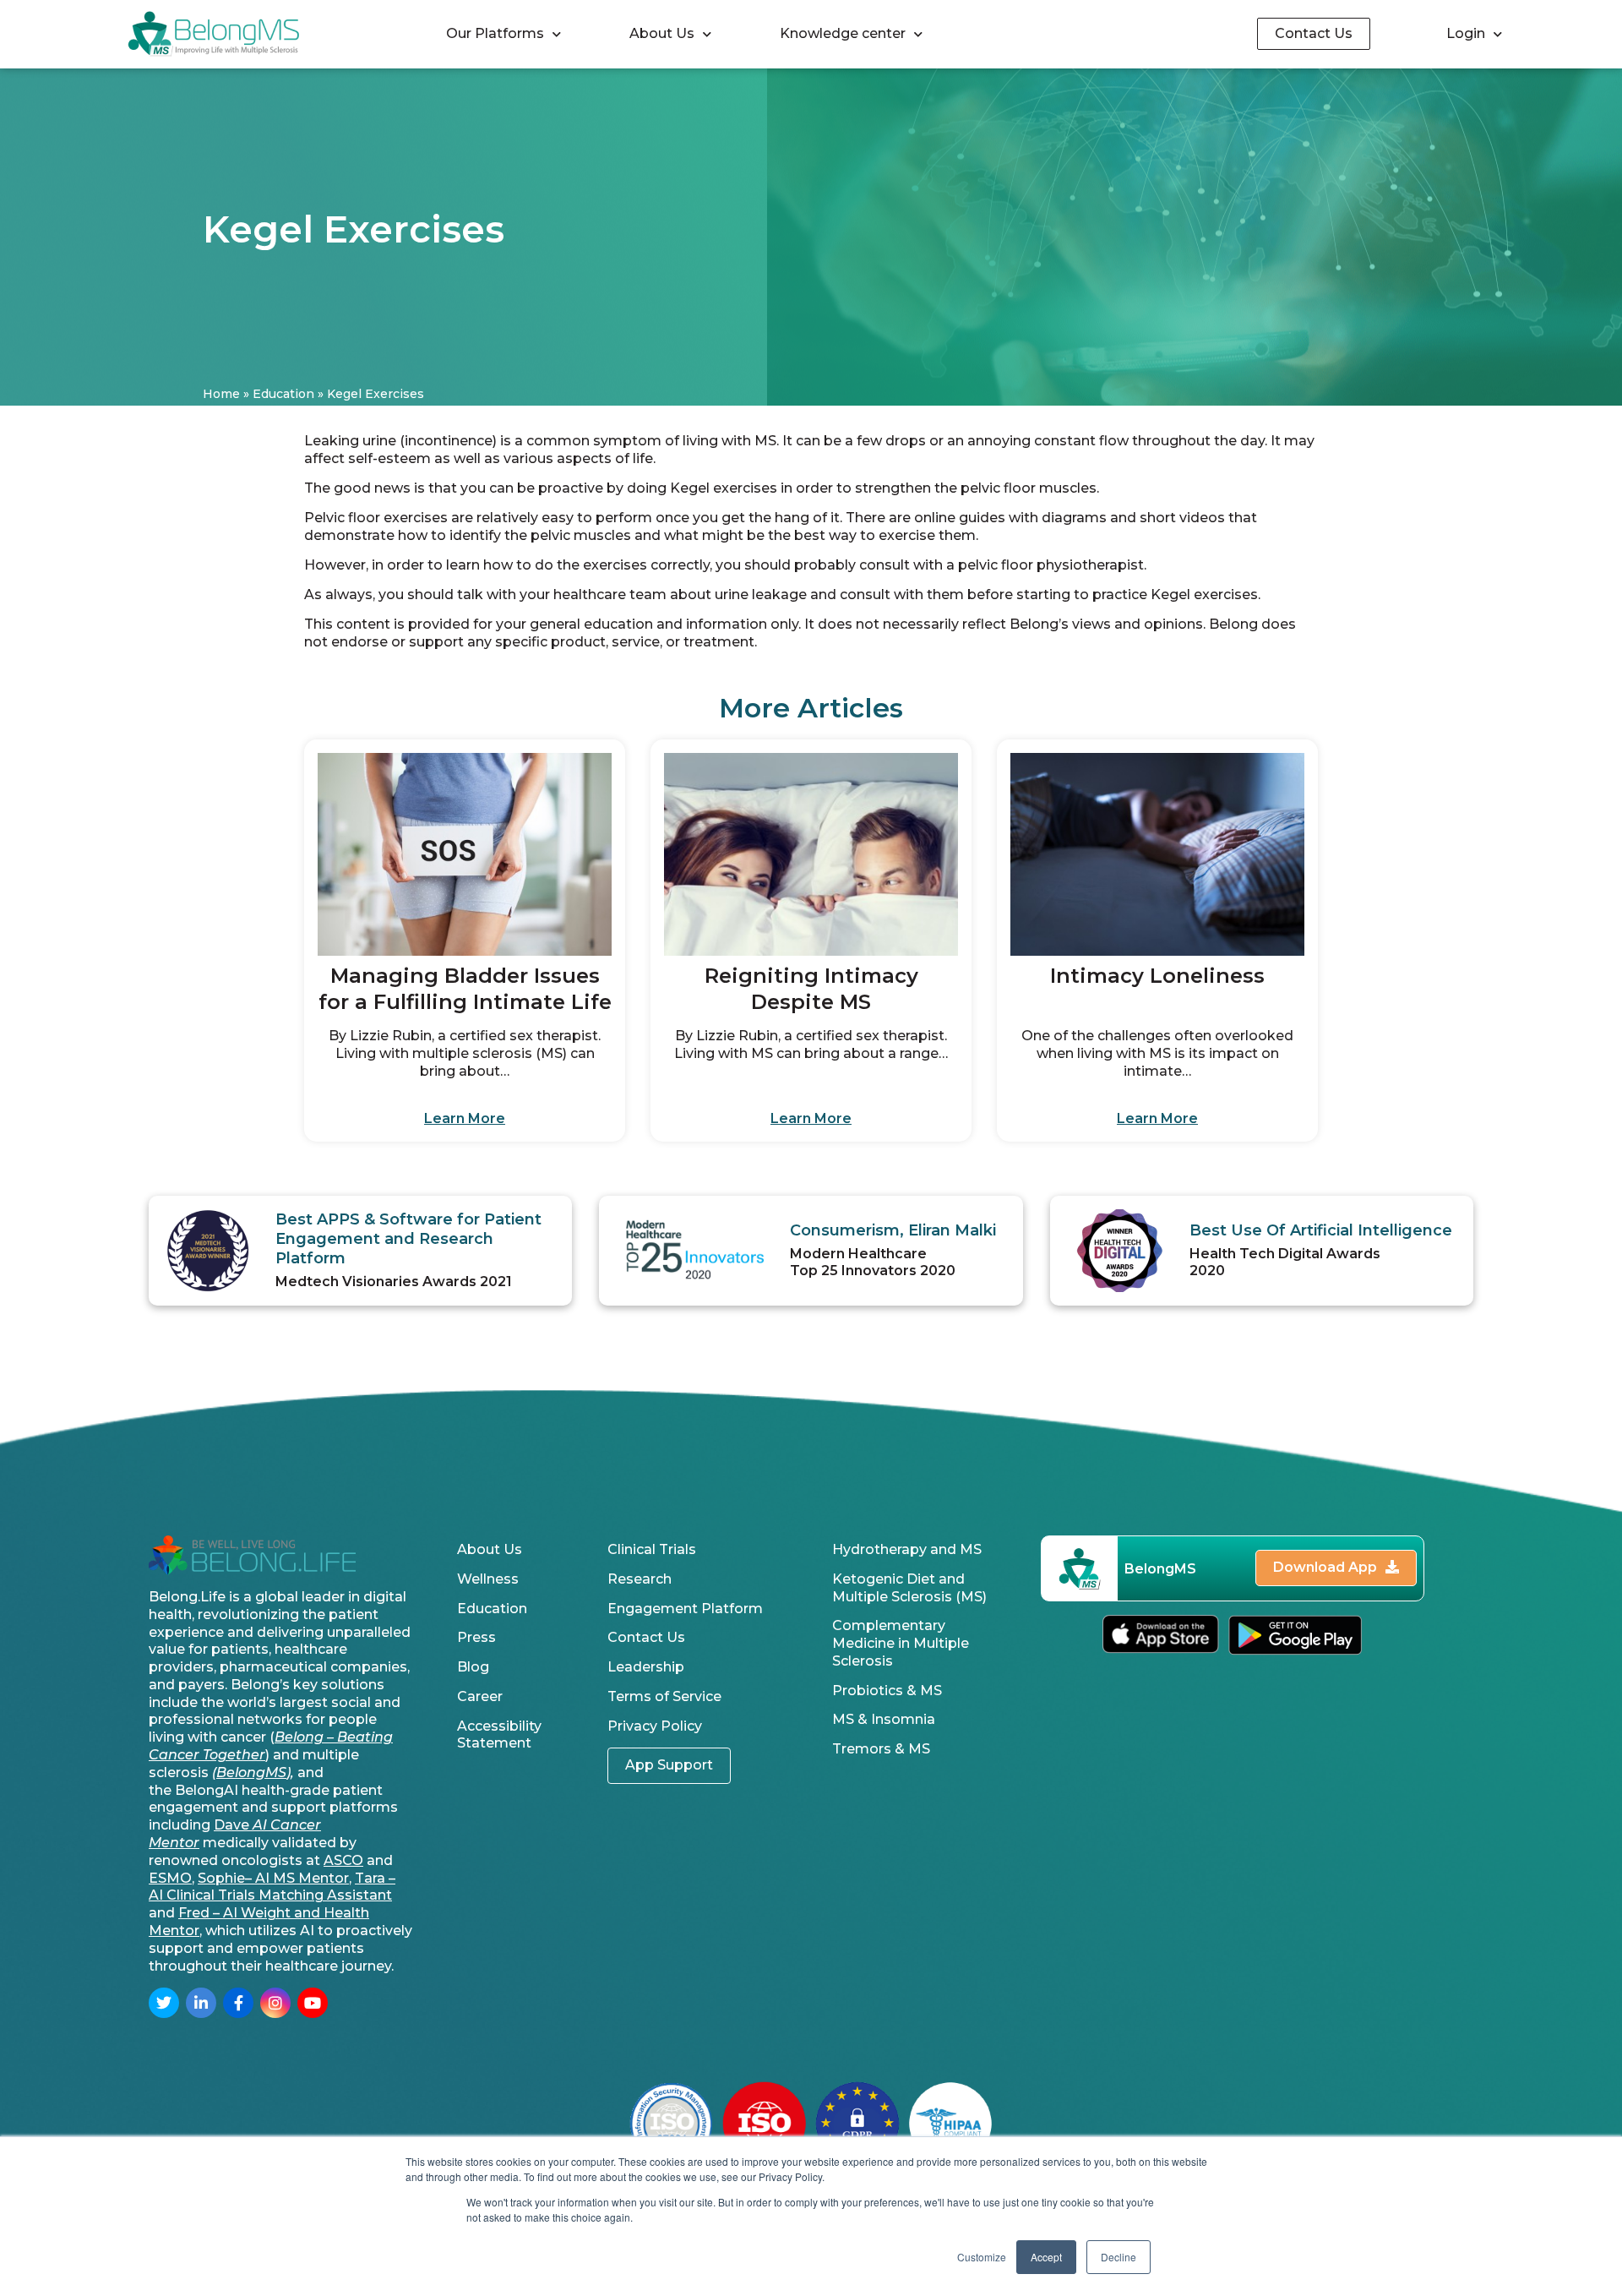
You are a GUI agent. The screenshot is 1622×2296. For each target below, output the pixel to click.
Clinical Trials (652, 1549)
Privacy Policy (655, 1726)
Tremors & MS (881, 1749)
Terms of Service (664, 1696)
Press (476, 1637)
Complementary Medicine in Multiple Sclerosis (901, 1643)
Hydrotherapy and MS (907, 1549)
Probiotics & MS (887, 1691)
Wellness (488, 1579)
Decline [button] (1119, 2257)
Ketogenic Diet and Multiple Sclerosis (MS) (909, 1588)
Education (283, 394)
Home (221, 394)
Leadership (646, 1667)
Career (480, 1696)
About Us (662, 33)
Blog (473, 1667)
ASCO (343, 1860)
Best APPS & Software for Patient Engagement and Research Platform (408, 1239)
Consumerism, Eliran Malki (893, 1230)
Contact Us (646, 1637)
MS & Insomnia (884, 1719)
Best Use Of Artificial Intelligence (1321, 1230)
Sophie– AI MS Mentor (273, 1878)
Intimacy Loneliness (1157, 976)
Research (640, 1579)
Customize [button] (982, 2257)
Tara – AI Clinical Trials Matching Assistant (272, 1887)
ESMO (170, 1878)
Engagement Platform (685, 1609)
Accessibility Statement (499, 1735)
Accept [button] (1046, 2257)
